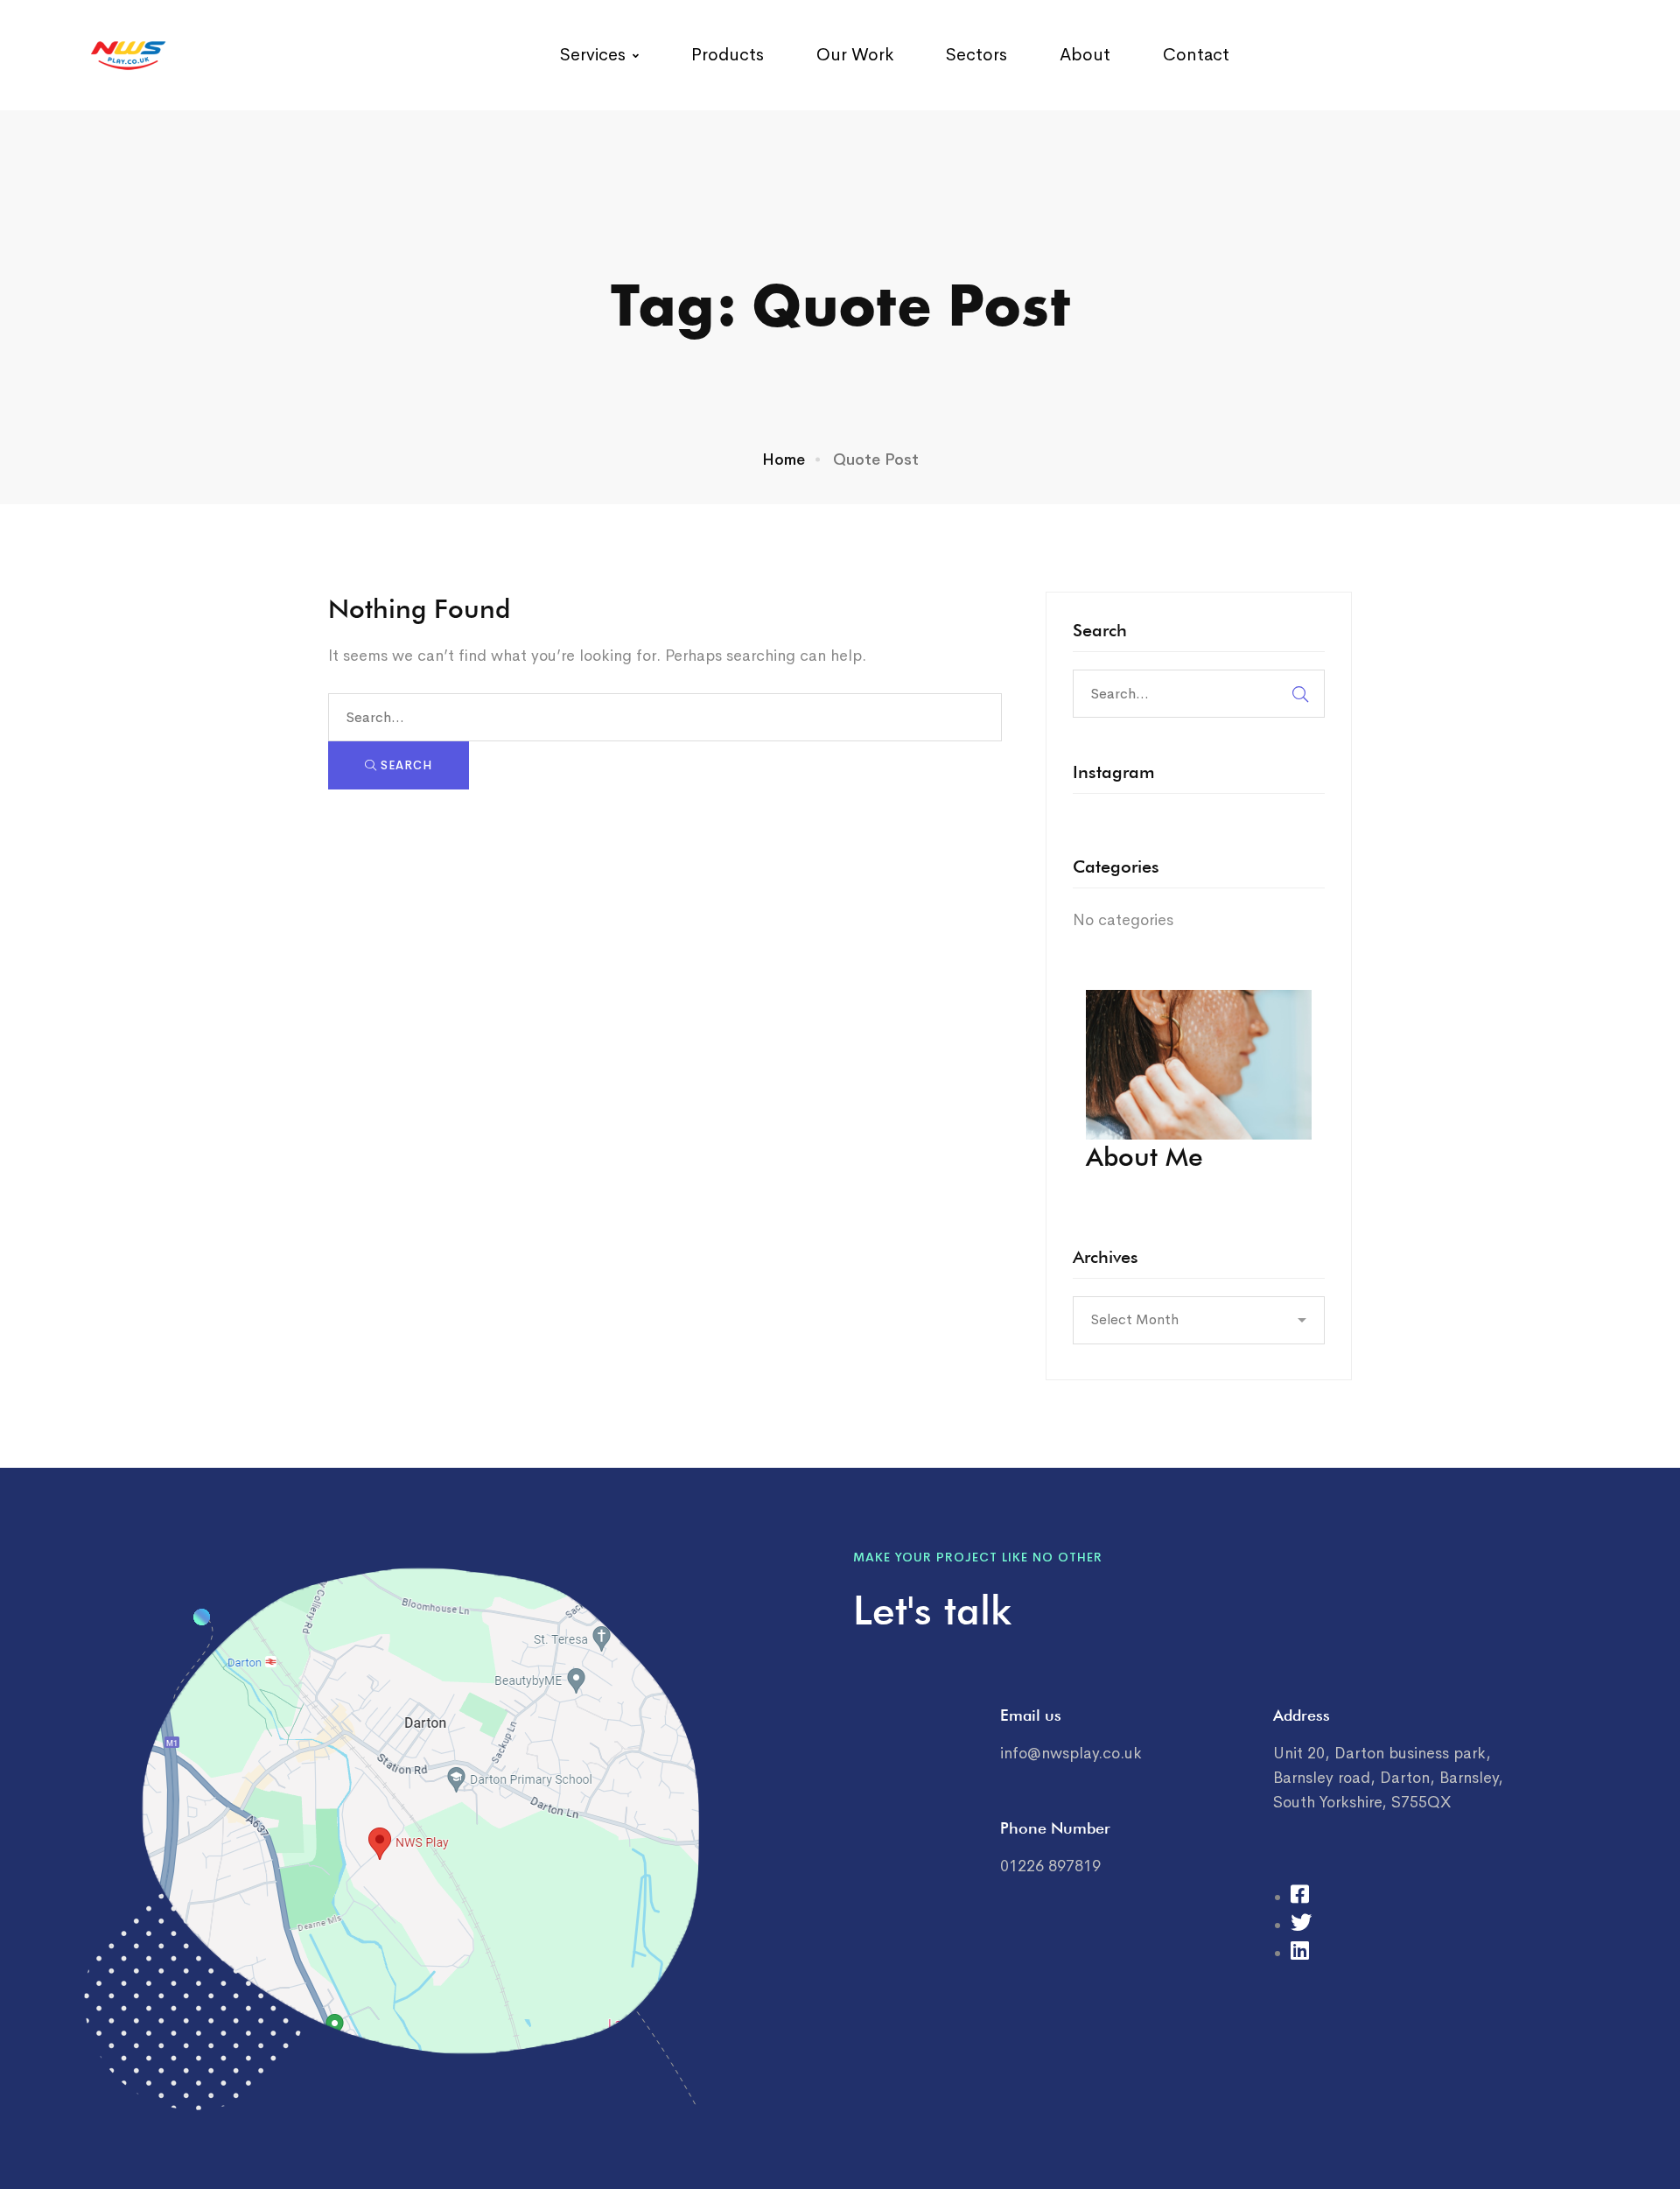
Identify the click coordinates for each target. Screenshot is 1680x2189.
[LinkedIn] (1300, 1953)
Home (784, 460)
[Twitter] (1301, 1925)
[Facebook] (1300, 1897)
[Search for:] (665, 717)
